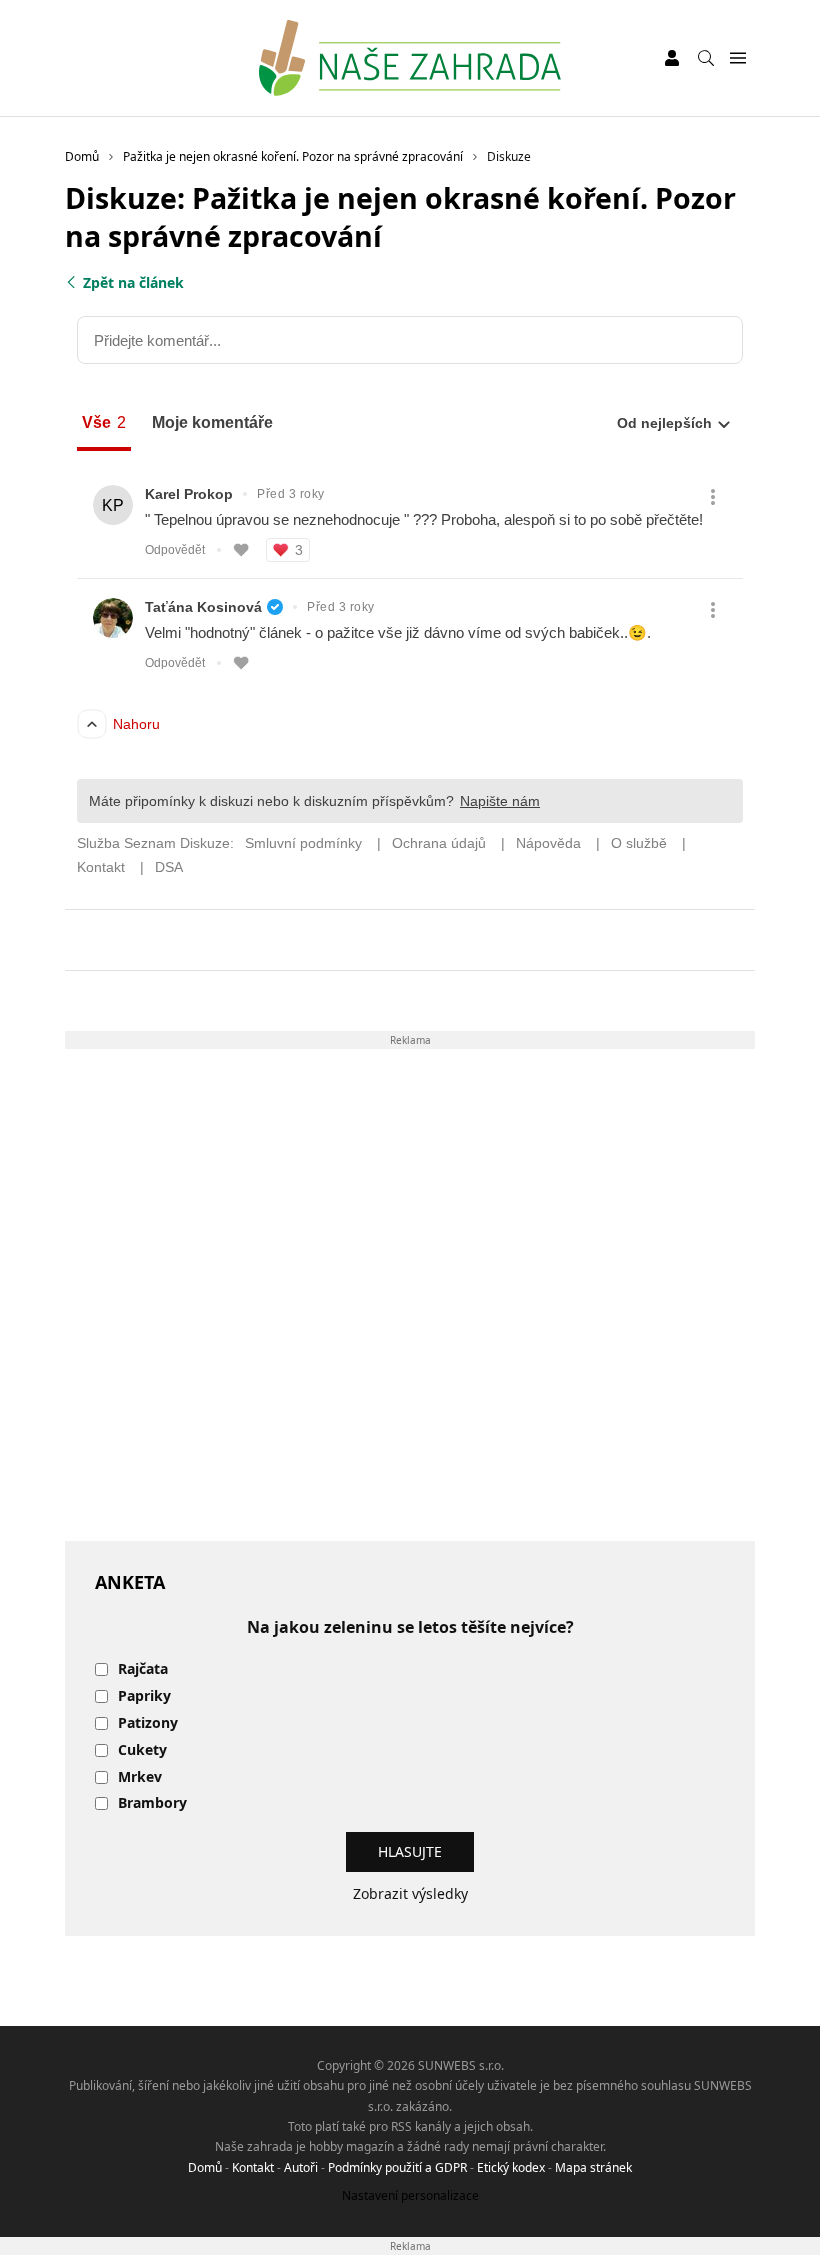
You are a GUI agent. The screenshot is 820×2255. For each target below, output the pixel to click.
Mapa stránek (593, 2167)
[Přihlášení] (672, 58)
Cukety (142, 1750)
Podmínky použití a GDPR (397, 2167)
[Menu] (737, 58)
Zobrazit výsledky (410, 1893)
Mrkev (140, 1777)
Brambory (152, 1803)
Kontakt (253, 2167)
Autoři (301, 2167)
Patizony (148, 1723)
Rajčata (143, 1669)
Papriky (144, 1696)
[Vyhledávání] (706, 58)
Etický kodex (511, 2167)
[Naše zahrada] (409, 58)
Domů (205, 2167)
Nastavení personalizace (410, 2195)
